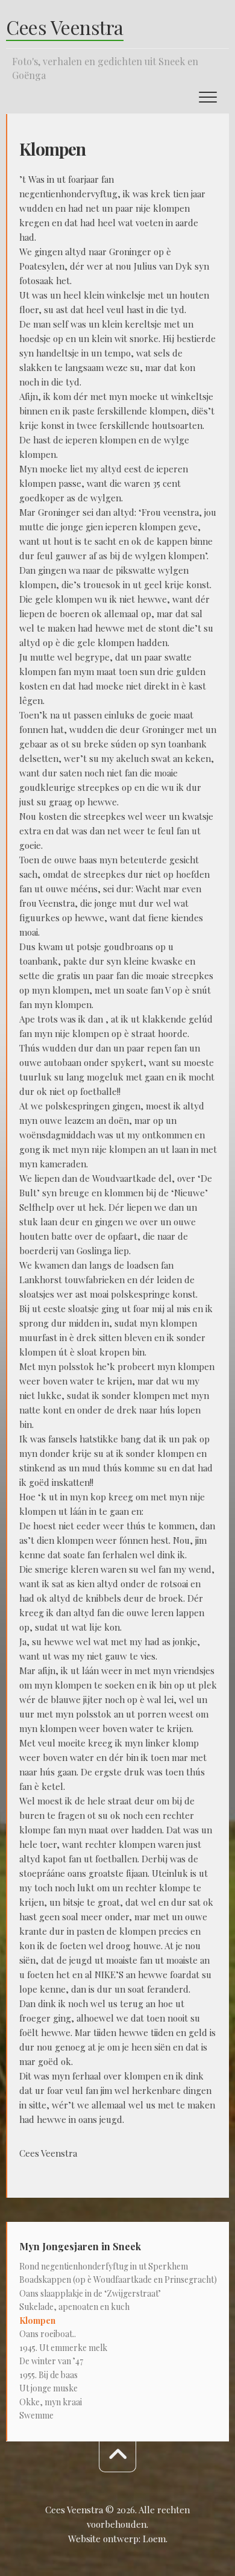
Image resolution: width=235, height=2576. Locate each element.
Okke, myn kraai (51, 2402)
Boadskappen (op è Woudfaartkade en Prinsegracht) (118, 2279)
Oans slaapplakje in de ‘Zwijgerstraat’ (90, 2293)
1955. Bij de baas (49, 2375)
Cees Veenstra (65, 27)
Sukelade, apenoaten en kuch (74, 2307)
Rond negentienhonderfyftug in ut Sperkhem (104, 2266)
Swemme (36, 2415)
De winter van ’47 (51, 2361)
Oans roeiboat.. (48, 2334)
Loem (154, 2539)
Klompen (37, 2321)
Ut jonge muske (49, 2388)
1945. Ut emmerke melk (63, 2348)
